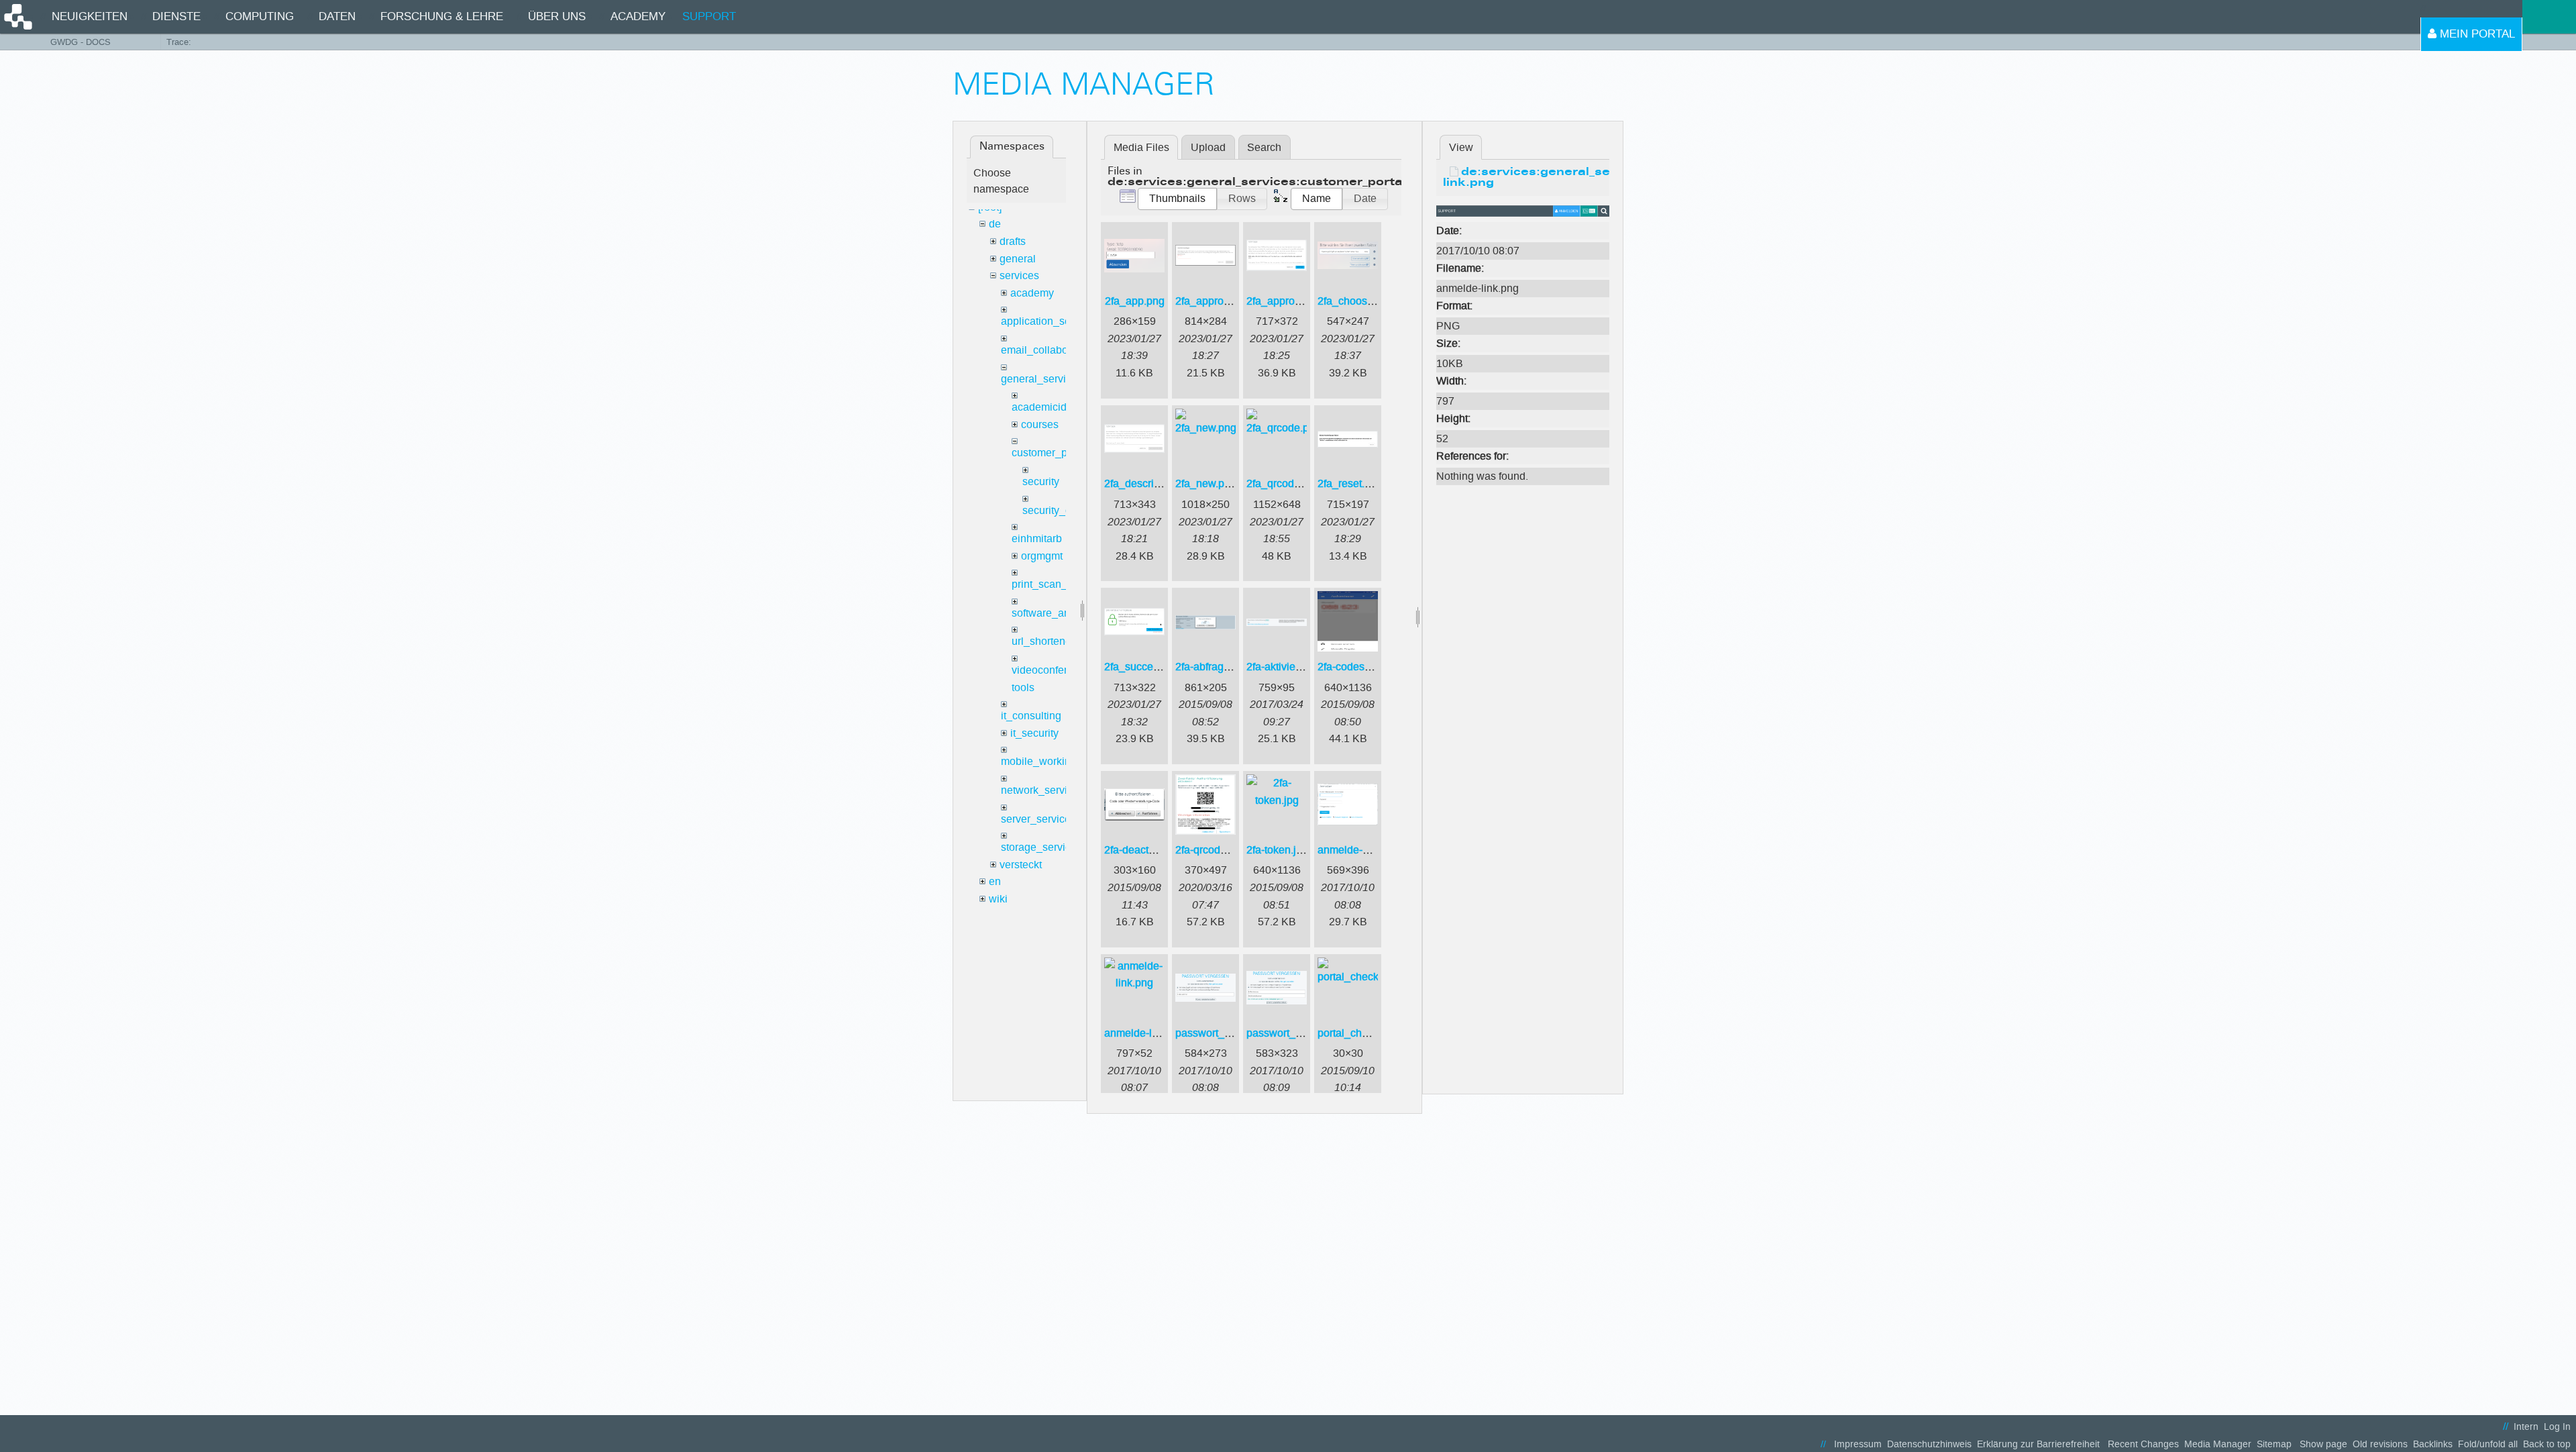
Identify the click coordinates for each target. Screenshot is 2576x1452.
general (1018, 259)
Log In (2557, 1427)
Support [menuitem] (709, 16)
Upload (1208, 147)
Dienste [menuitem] (176, 16)
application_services (1050, 321)
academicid (1039, 407)
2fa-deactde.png (1143, 850)
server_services (1038, 819)
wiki (998, 899)
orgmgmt (1042, 556)
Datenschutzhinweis (1929, 1444)
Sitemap (2274, 1444)
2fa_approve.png (1287, 301)
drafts (1013, 241)
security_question (1064, 510)
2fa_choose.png (1356, 301)
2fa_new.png (1206, 483)
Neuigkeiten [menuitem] (90, 16)
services (1019, 275)
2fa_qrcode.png (1284, 483)
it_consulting (1031, 716)
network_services (1042, 790)
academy (1032, 293)
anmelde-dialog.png (1365, 850)
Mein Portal (2476, 34)
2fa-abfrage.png (1213, 667)
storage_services (1041, 847)
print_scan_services (1059, 584)
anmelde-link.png (1145, 1033)
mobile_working (1039, 761)
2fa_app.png (1135, 301)
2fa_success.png (1144, 667)
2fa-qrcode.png (1211, 850)
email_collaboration (1048, 350)
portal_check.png (1358, 1033)
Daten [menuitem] (337, 16)
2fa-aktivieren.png (1289, 667)
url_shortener (1043, 641)
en (995, 881)
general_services (1042, 379)
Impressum (1858, 1444)
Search (1264, 147)
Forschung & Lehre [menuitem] (442, 16)
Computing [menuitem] (260, 16)
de (995, 224)
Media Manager (2218, 1444)
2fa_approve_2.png (1222, 301)
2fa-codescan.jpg (1358, 667)
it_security (1034, 733)
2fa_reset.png (1350, 483)
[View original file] (1523, 210)
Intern (2526, 1427)
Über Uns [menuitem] (557, 16)
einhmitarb (1037, 538)
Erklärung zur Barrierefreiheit (2038, 1444)
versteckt (1021, 865)
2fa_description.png (1151, 483)
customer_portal (1050, 453)
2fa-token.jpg (1277, 850)
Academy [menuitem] (638, 16)
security (1041, 481)
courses (1040, 424)
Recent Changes (2143, 1444)
